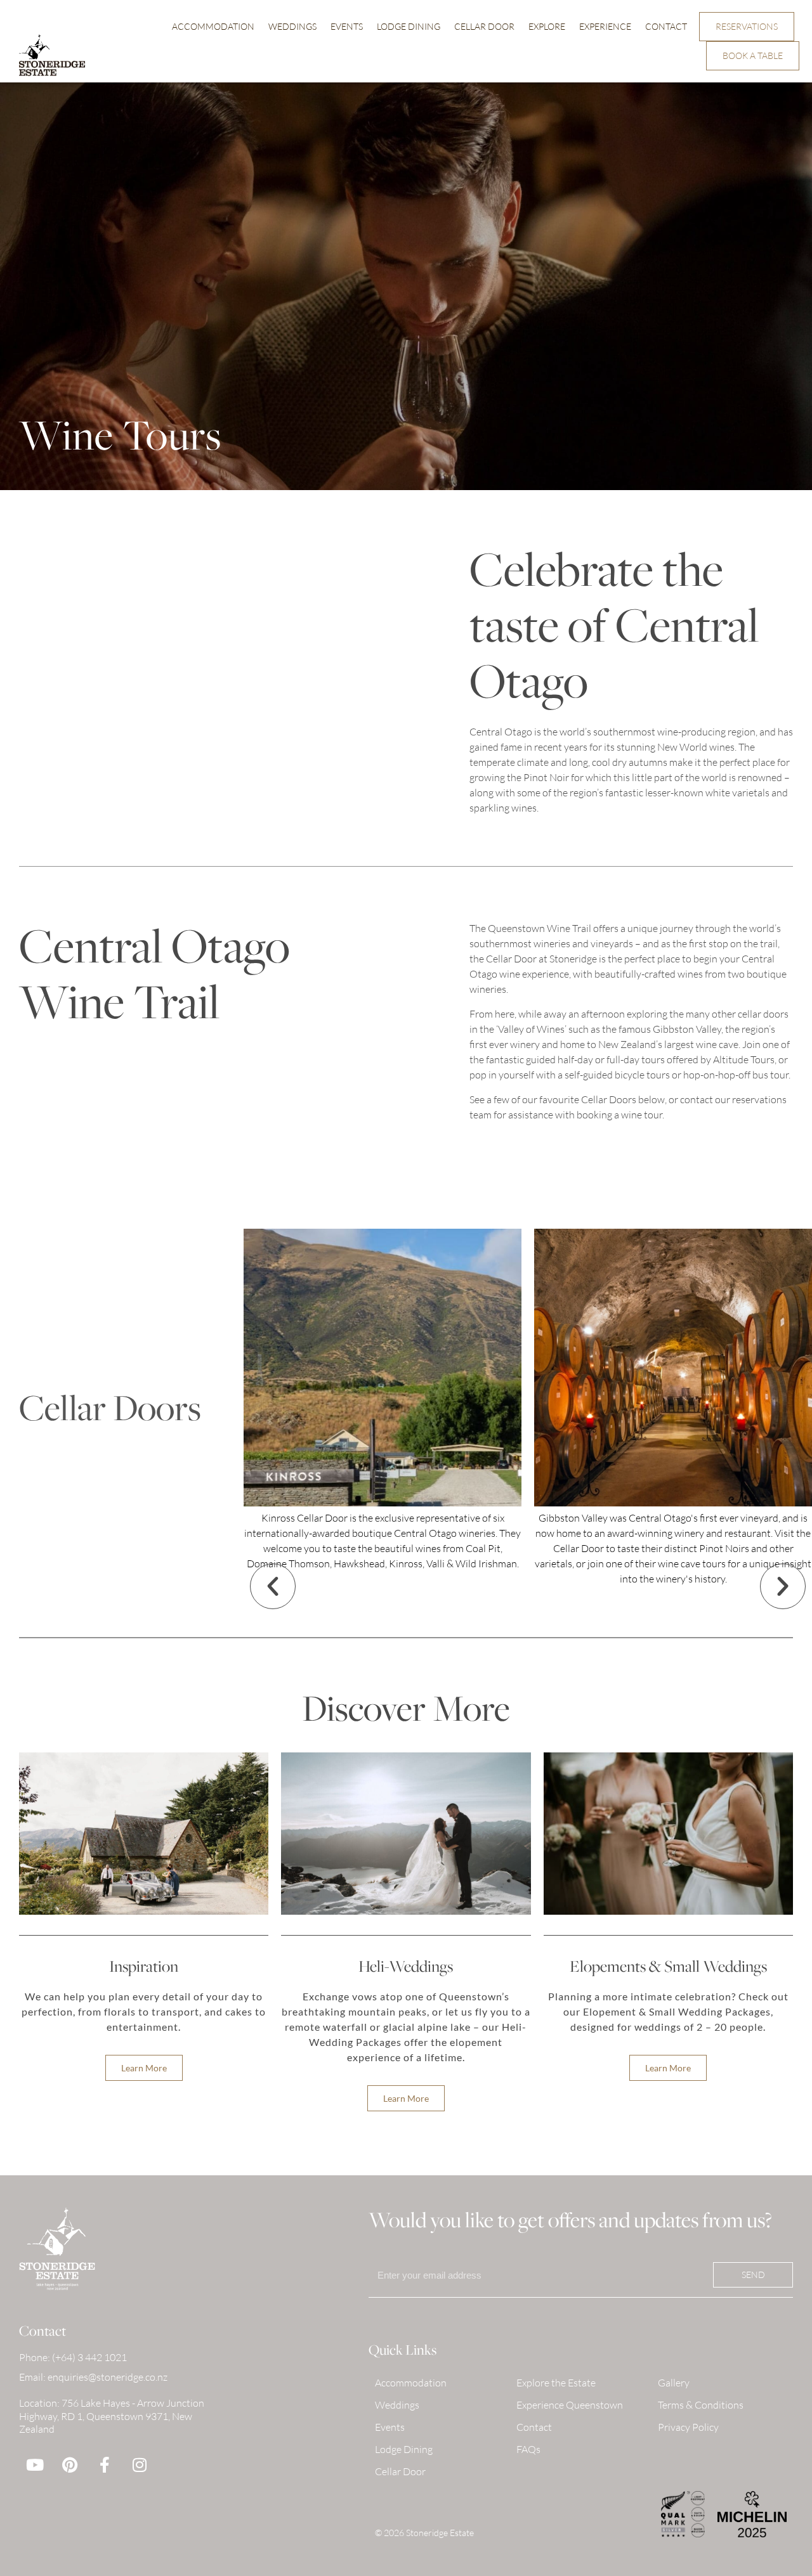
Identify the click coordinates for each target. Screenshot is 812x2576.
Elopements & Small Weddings (668, 1966)
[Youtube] (35, 2464)
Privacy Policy (688, 2427)
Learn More (144, 2068)
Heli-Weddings (406, 1966)
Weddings (292, 26)
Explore (547, 26)
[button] (273, 1586)
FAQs (528, 2449)
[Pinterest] (70, 2464)
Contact (666, 26)
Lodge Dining (409, 26)
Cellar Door (484, 26)
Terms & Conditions (701, 2405)
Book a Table (753, 55)
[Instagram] (140, 2464)
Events (347, 26)
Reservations (747, 26)
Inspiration (144, 1966)
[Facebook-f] (105, 2464)
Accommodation (213, 26)
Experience (605, 26)
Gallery (674, 2383)
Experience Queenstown (570, 2405)
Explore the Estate (556, 2383)
